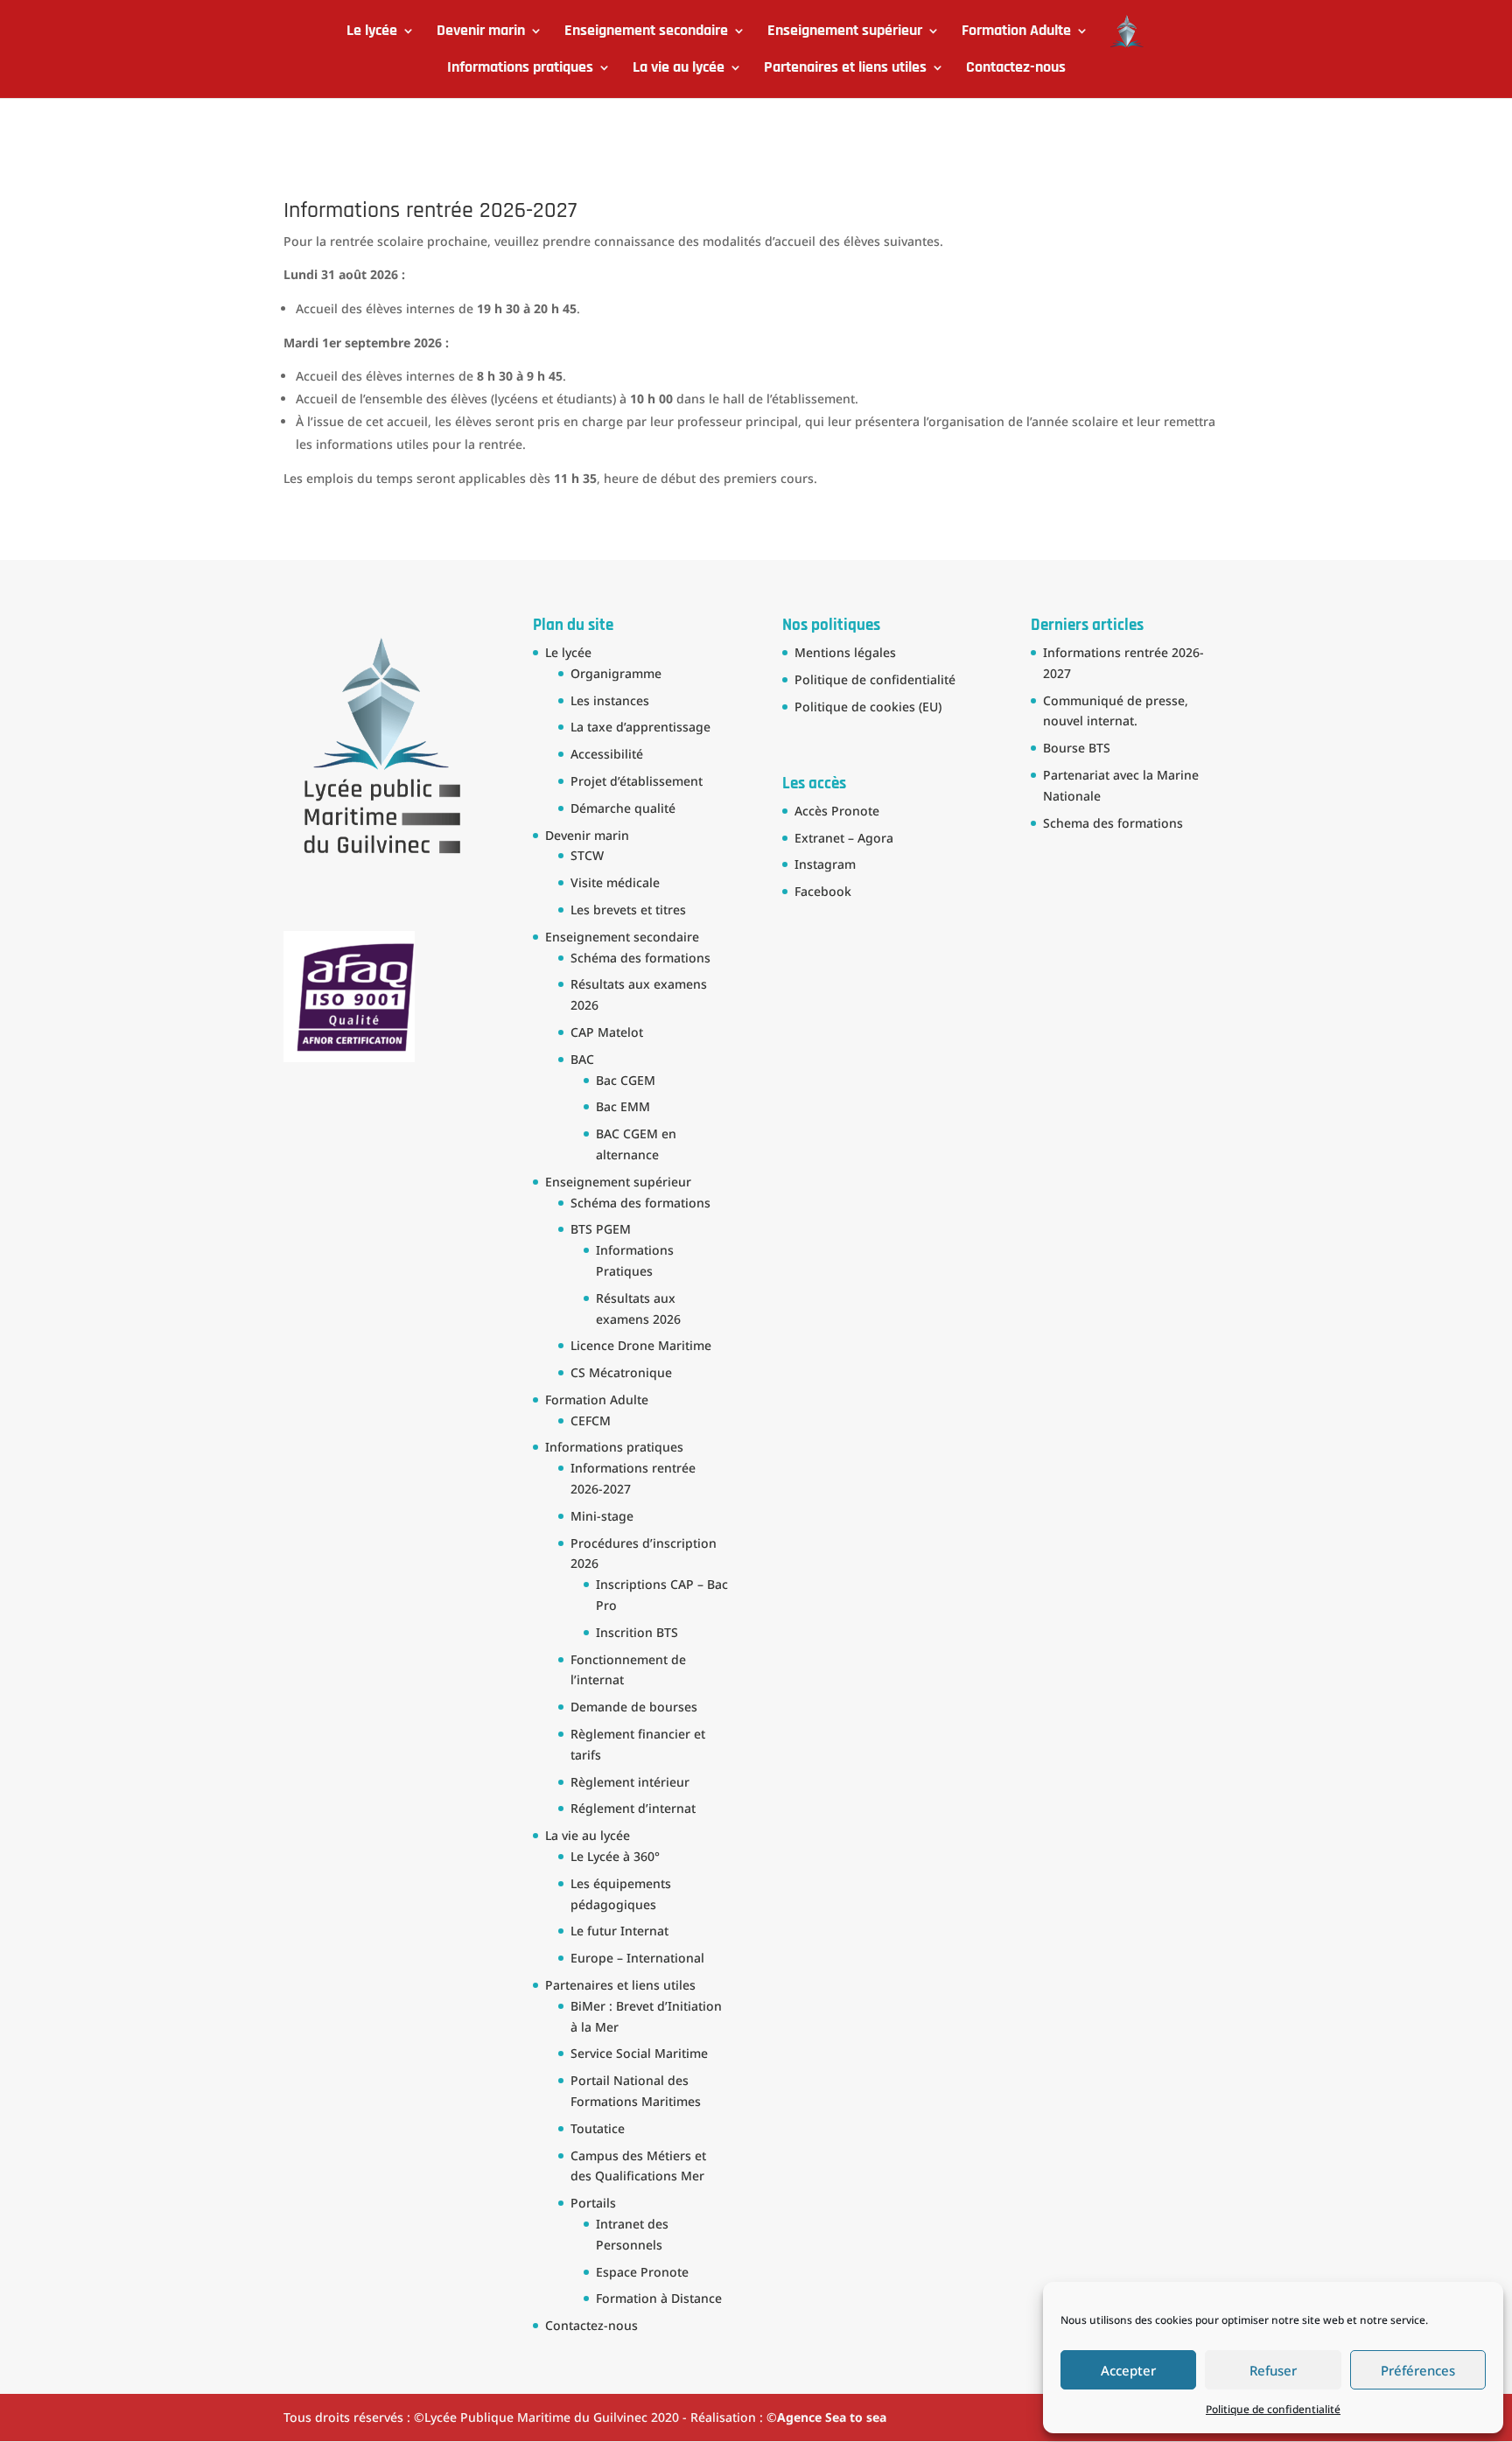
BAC (582, 1059)
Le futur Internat (619, 1931)
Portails (593, 2203)
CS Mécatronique (621, 1372)
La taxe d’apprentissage (640, 727)
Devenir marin (481, 32)
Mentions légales (845, 652)
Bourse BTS (1077, 748)
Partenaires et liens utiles (845, 69)
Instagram (825, 864)
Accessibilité (607, 754)
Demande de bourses (634, 1707)
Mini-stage (602, 1516)
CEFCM (591, 1420)
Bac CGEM (626, 1080)
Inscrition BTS (637, 1632)
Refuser (1273, 2370)
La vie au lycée (679, 69)
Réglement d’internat (633, 1808)
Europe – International (637, 1958)
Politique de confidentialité (1273, 2409)
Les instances (610, 700)
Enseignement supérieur (845, 32)
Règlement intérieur (630, 1782)
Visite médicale (615, 882)
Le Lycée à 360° (615, 1856)
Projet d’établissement (637, 781)
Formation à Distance (659, 2298)
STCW (587, 855)
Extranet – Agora (844, 838)
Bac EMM (623, 1106)
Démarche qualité (623, 808)
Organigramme (616, 673)
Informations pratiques (520, 69)
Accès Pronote (837, 811)
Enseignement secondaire (646, 32)
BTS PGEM (601, 1229)
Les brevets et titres (628, 910)
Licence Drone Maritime (641, 1345)
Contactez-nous (1016, 69)
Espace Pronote (642, 2272)
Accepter (1128, 2370)
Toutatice (598, 2128)
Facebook (823, 891)
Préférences (1418, 2370)
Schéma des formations (640, 958)
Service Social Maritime (639, 2053)
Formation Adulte (1016, 32)
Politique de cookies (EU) (868, 707)
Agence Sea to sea (832, 2417)
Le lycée (372, 32)
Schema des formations (1113, 823)
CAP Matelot (607, 1032)
